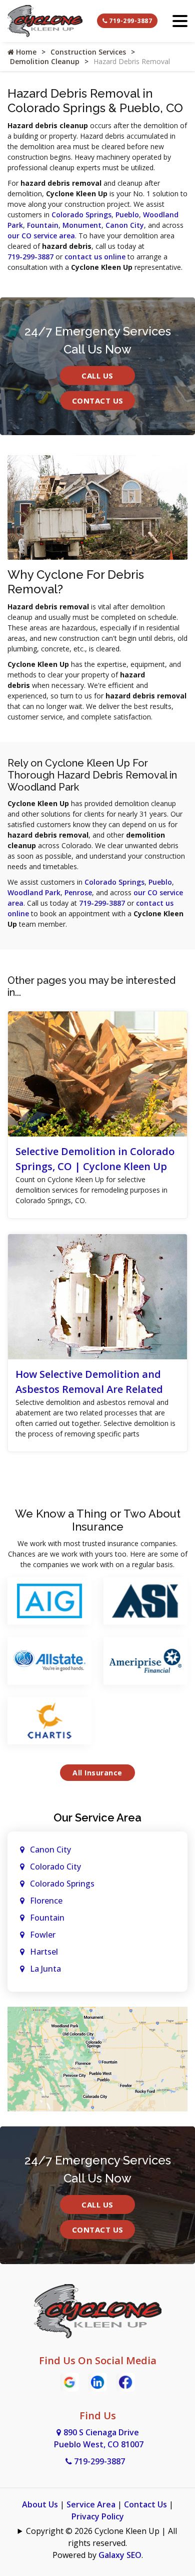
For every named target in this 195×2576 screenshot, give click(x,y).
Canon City (125, 225)
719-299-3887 (130, 21)
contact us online (95, 257)
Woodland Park (34, 892)
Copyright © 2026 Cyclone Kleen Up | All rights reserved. (101, 2537)
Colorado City (55, 1867)
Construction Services (88, 52)
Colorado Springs (81, 215)
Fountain (43, 225)
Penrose (78, 892)
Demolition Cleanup (45, 61)
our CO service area (41, 236)
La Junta (45, 1969)
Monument (82, 225)
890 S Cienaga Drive (99, 2438)
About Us (40, 2504)
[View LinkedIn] (97, 2381)
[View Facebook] (125, 2381)
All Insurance (97, 1773)
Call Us (97, 376)
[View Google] (69, 2381)
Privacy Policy (98, 2516)
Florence (46, 1901)
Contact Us (98, 401)
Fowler (43, 1935)
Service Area (91, 2504)
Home (25, 52)
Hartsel (44, 1952)
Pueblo (127, 215)
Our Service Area (97, 1817)
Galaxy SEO (120, 2555)
